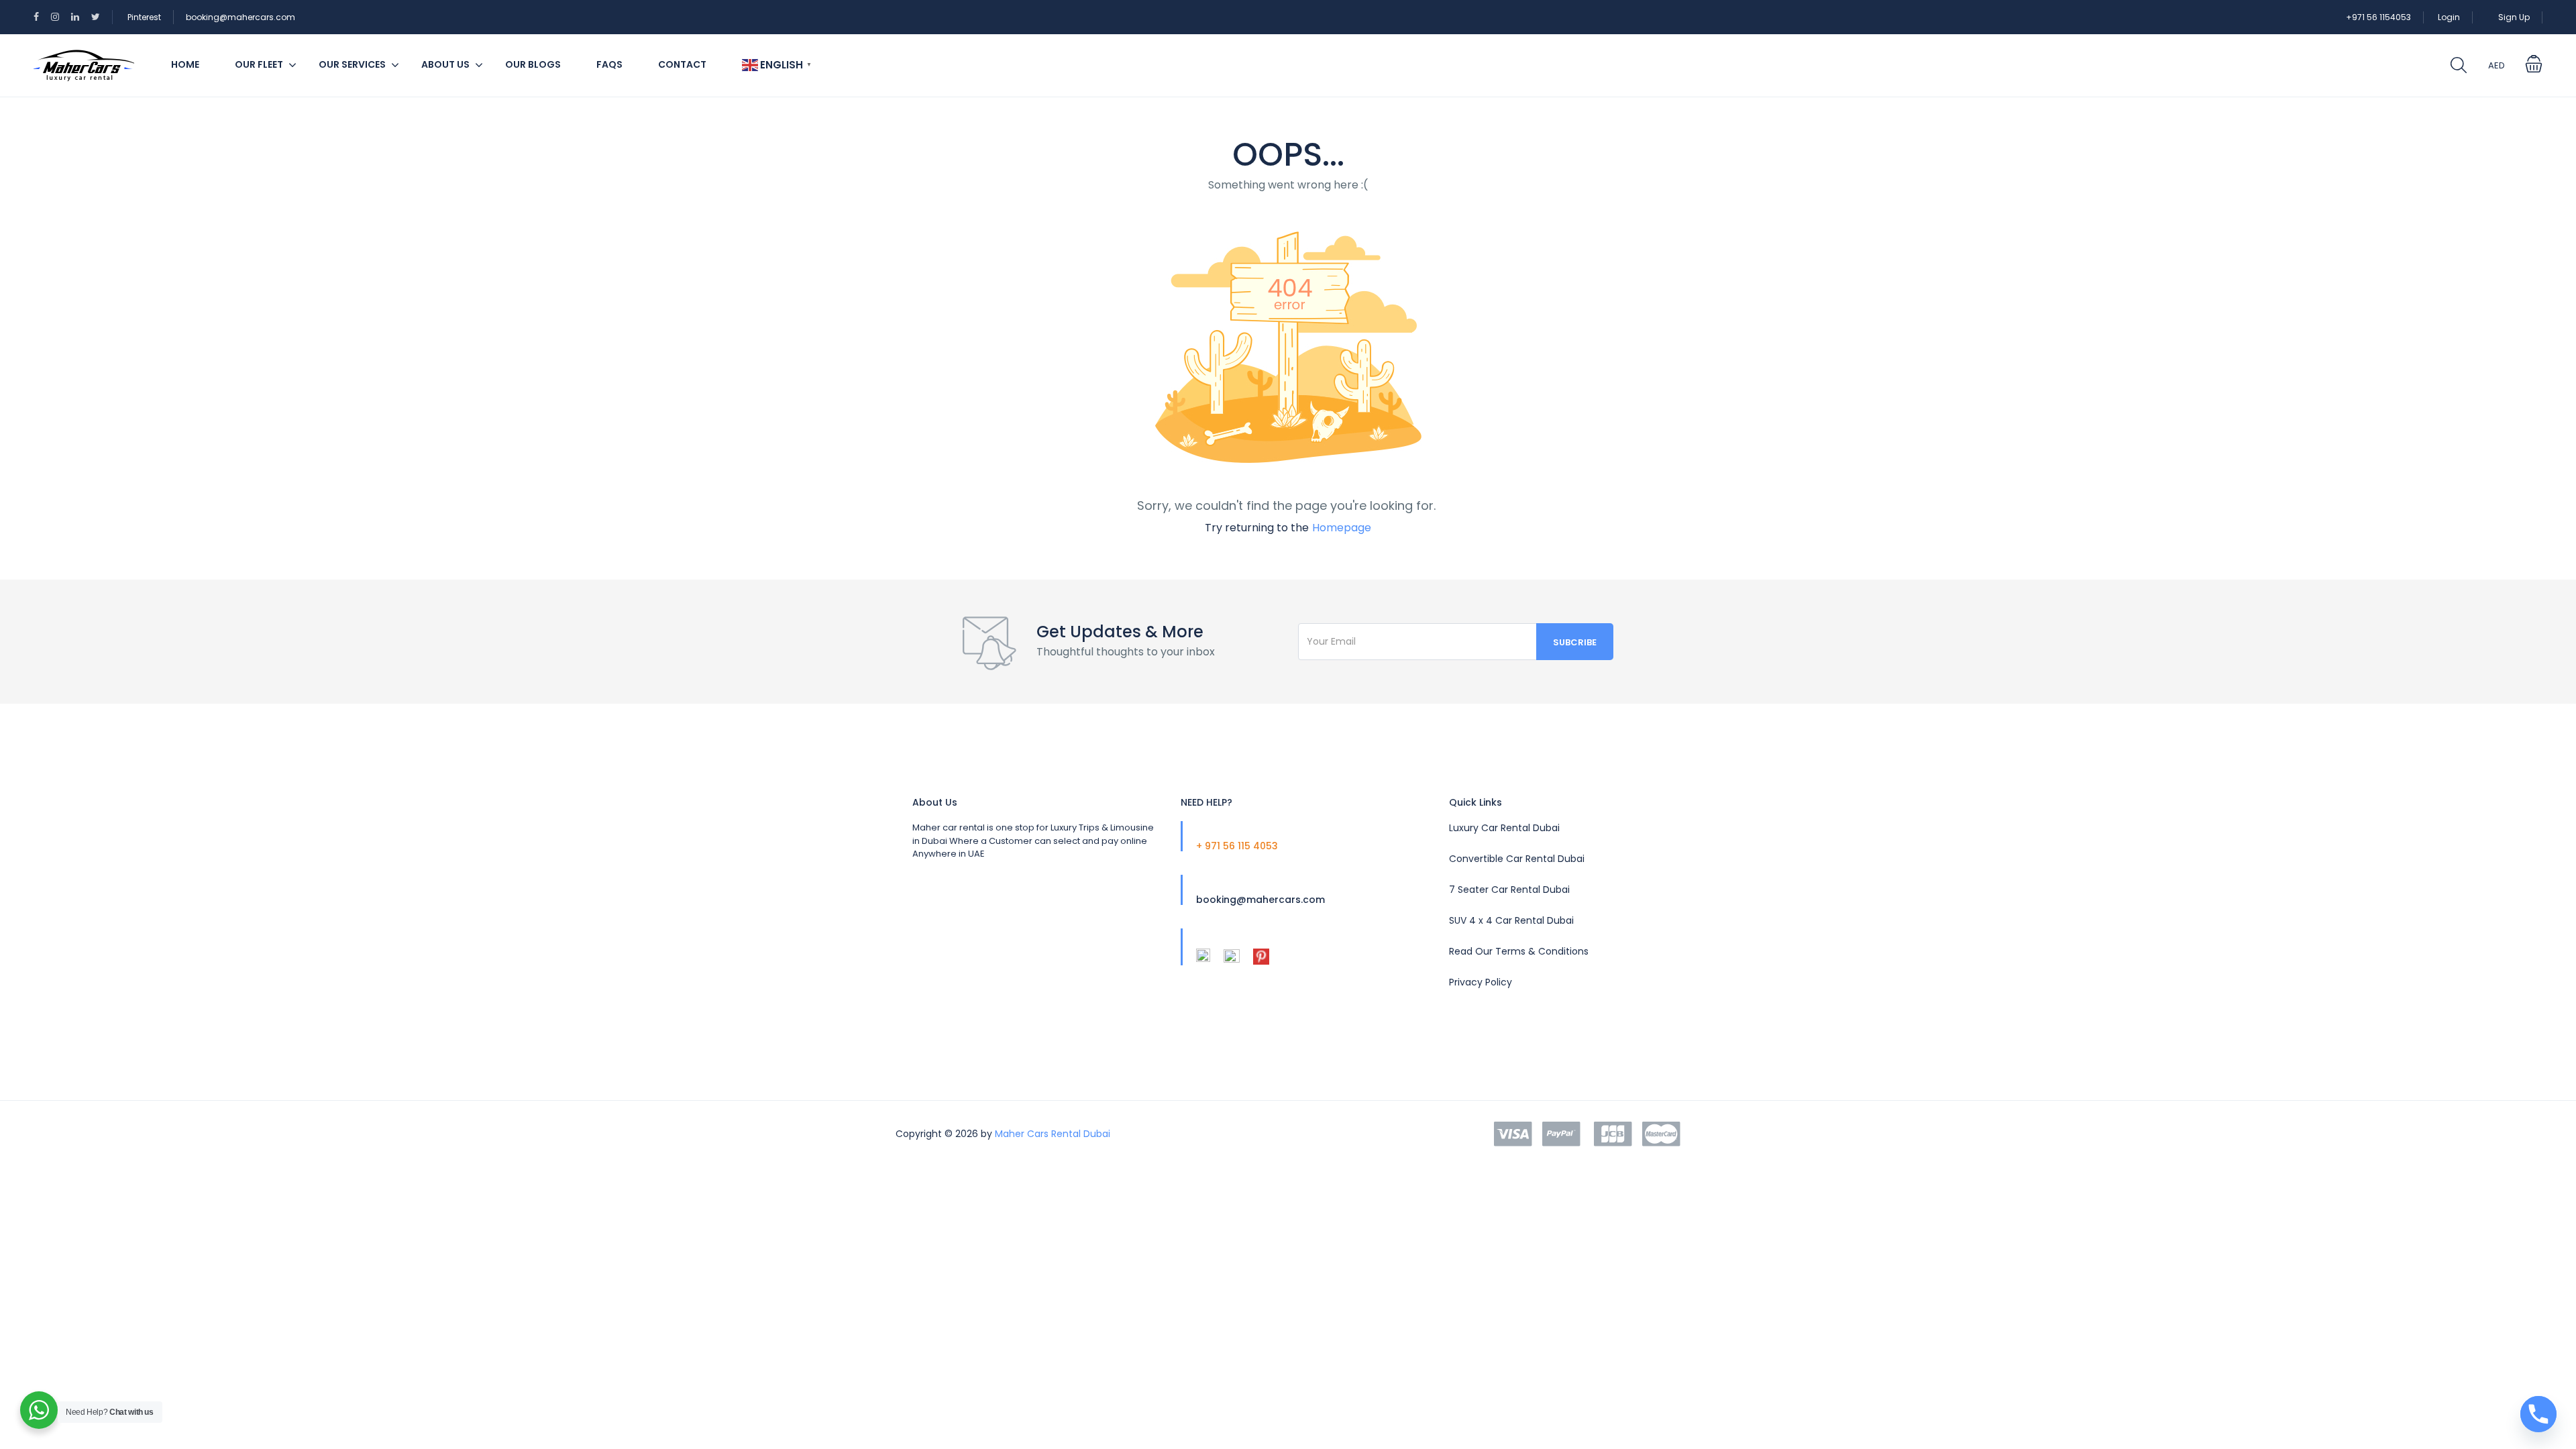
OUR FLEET (259, 64)
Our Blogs (533, 64)
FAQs (609, 64)
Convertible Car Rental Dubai (1517, 859)
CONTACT (682, 64)
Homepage (1342, 528)
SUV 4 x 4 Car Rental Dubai (1511, 920)
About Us (445, 64)
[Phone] (2538, 1414)
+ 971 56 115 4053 (1237, 846)
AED (2497, 65)
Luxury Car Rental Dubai (1504, 828)
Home (185, 64)
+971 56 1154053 (2378, 17)
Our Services (352, 64)
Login (2449, 17)
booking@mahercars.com (240, 17)
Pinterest (144, 17)
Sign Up (2514, 17)
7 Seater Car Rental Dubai (1509, 890)
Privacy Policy (1481, 982)
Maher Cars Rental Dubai (1053, 1134)
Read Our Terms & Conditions (1519, 951)
